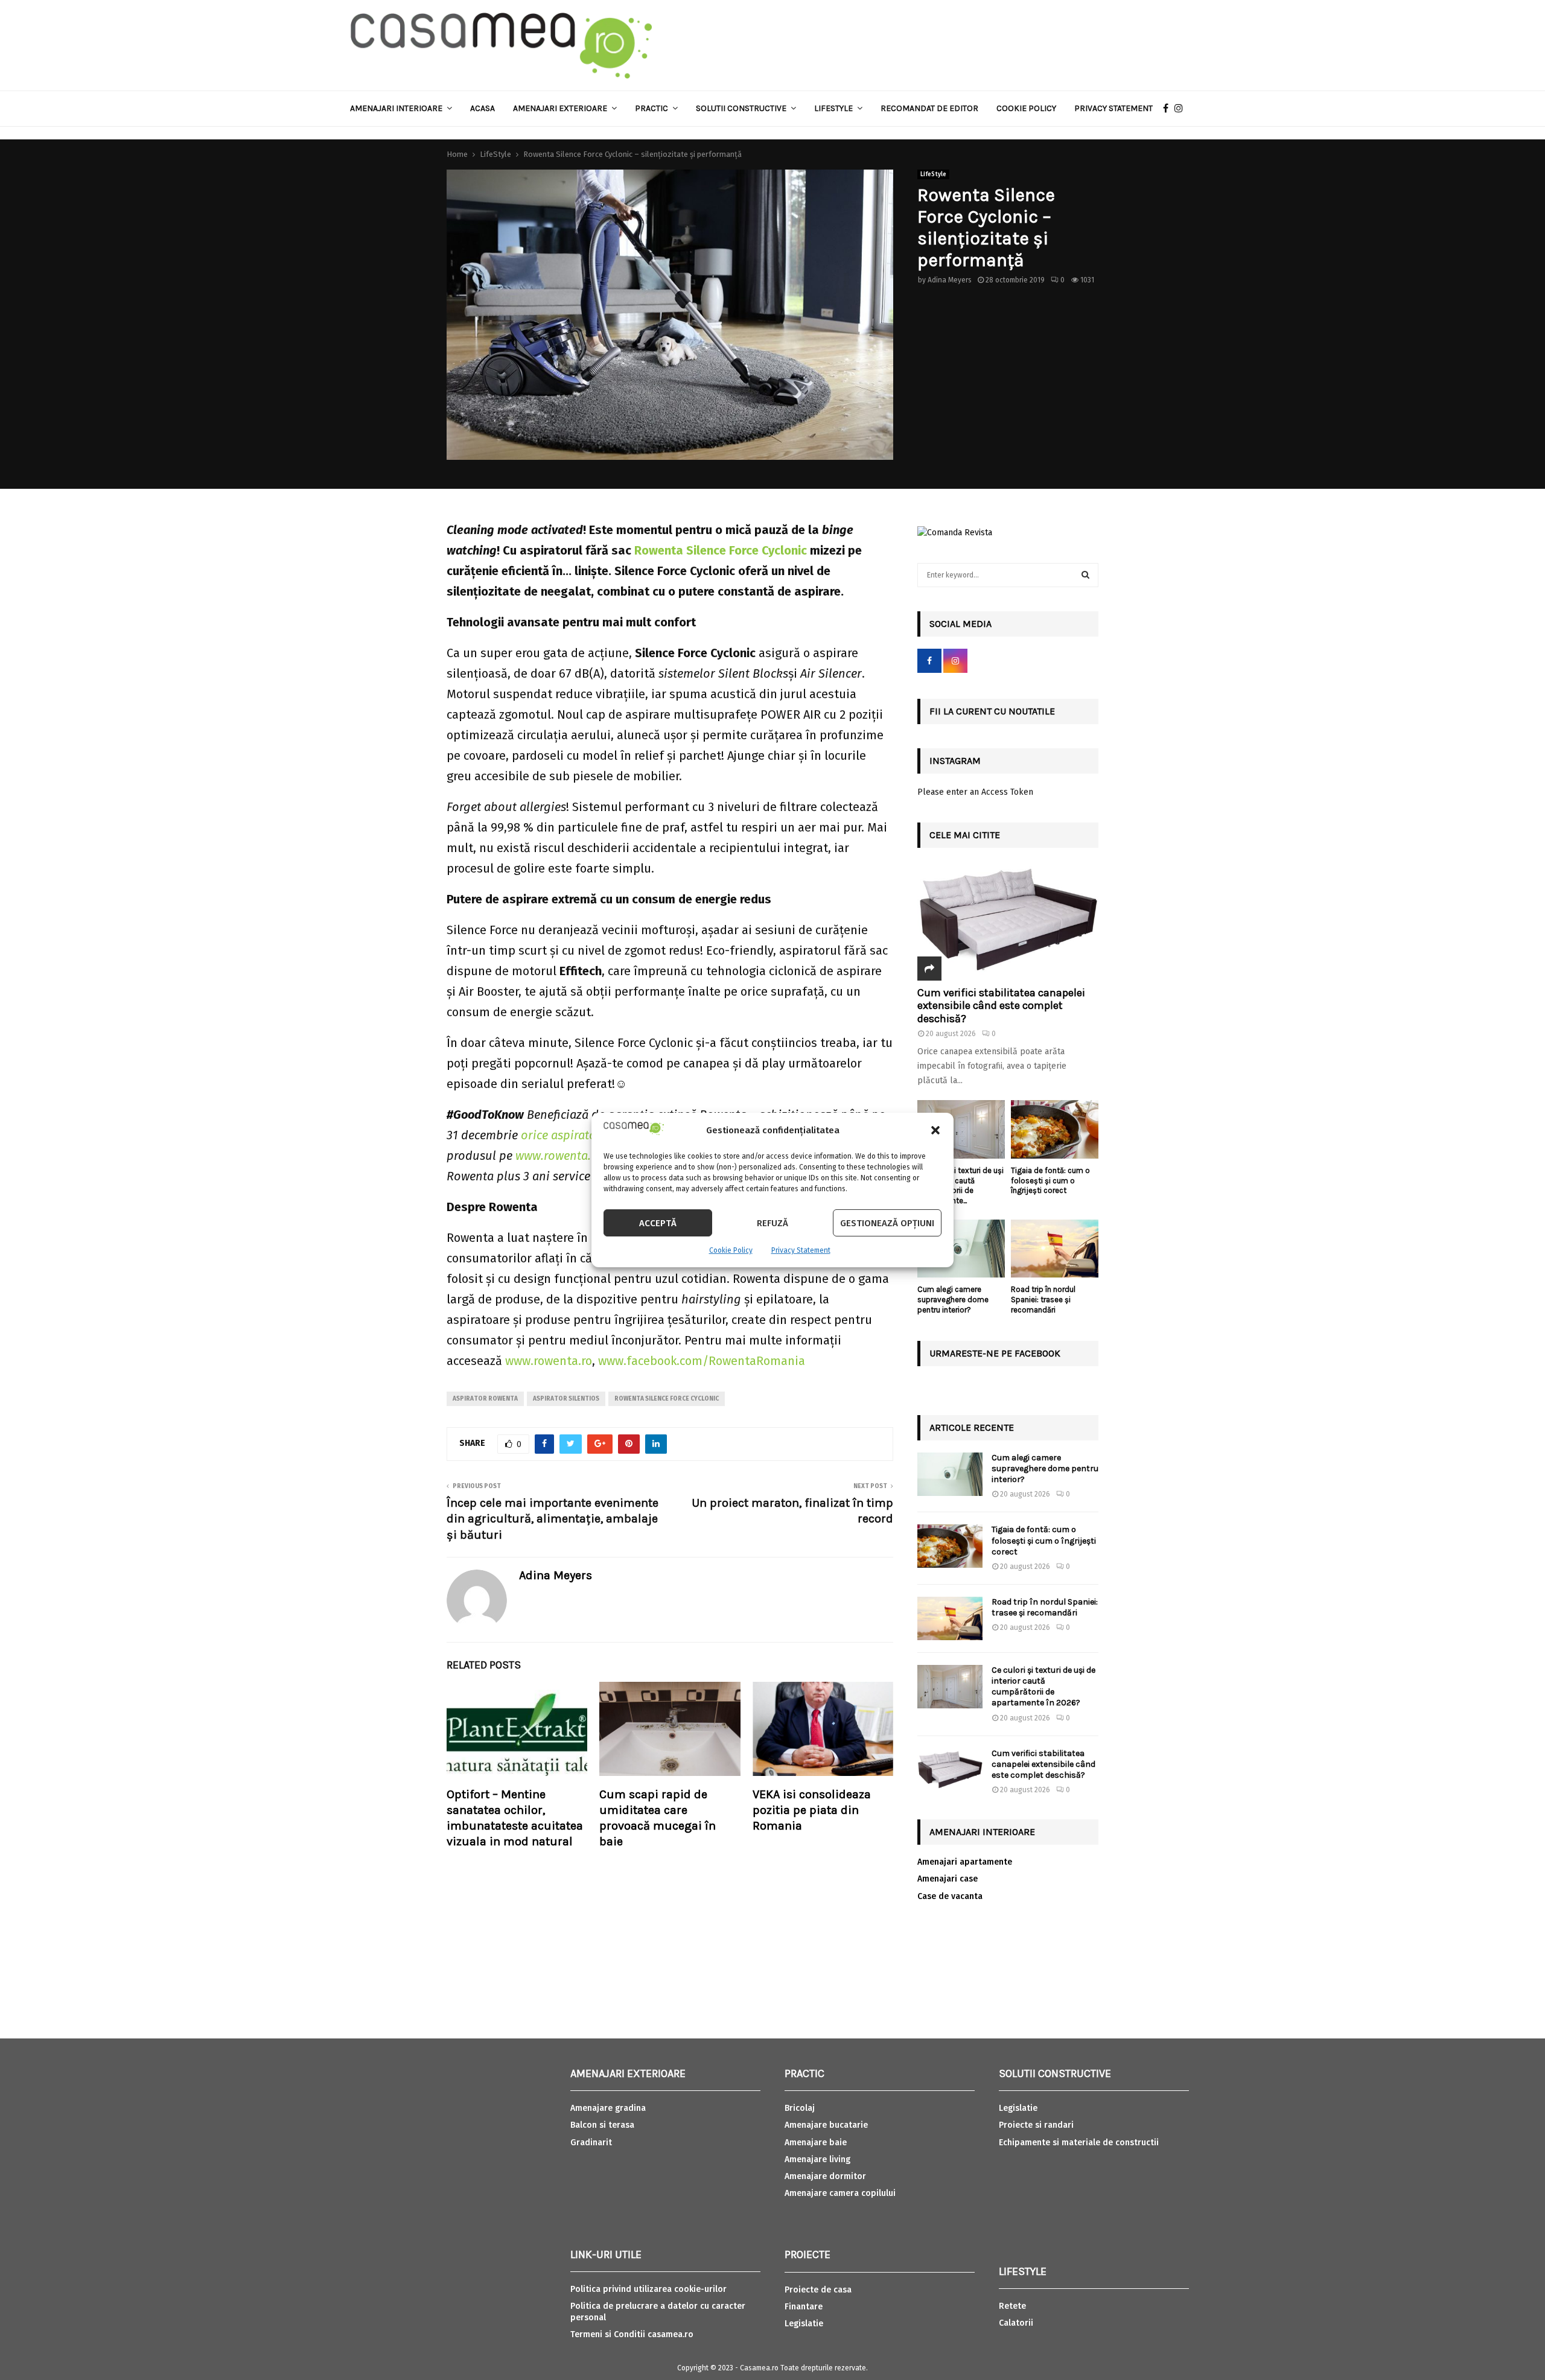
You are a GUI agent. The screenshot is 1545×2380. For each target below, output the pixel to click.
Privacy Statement (801, 1250)
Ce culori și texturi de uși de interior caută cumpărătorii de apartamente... (960, 1185)
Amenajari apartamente (965, 1862)
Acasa (483, 108)
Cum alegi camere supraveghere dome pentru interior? (953, 1300)
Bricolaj (800, 2108)
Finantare (804, 2307)
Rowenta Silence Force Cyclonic (667, 1399)
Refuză (772, 1223)
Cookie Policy (731, 1250)
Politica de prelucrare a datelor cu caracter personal (658, 2312)
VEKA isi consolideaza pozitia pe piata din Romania (812, 1810)
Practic (651, 108)
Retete (1012, 2306)
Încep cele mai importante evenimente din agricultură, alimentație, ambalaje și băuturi (553, 1519)
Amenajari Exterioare (560, 108)
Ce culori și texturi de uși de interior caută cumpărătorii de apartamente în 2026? (1043, 1687)
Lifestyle (833, 108)
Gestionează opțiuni (887, 1223)
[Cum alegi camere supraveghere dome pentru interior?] (961, 1249)
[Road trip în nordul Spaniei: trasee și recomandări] (1055, 1249)
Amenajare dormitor (825, 2176)
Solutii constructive (741, 108)
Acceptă (658, 1223)
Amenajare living (817, 2159)
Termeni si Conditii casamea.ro (632, 2334)
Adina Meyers (950, 280)
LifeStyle (933, 174)
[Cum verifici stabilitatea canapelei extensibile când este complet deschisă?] (1008, 920)
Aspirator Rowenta (485, 1399)
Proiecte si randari (1036, 2125)
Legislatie (804, 2324)
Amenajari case (948, 1879)
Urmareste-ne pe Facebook (995, 1353)
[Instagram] (1182, 109)
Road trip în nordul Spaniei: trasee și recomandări (1043, 1300)
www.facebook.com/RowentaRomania (700, 1361)
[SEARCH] (1085, 575)
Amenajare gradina (608, 2108)
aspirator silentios (566, 1399)
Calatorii (1016, 2323)
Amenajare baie (816, 2143)
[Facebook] (1169, 109)
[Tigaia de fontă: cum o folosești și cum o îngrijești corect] (1055, 1129)
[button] (935, 1130)
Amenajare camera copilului (840, 2193)
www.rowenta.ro (549, 1361)
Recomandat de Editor (929, 108)
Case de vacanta (950, 1896)
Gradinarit (591, 2143)
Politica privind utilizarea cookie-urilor (648, 2289)
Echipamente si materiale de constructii (1079, 2143)
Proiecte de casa (818, 2290)
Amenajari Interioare (396, 108)
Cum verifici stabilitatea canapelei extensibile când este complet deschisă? (1001, 1006)
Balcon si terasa (602, 2125)
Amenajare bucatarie (826, 2125)
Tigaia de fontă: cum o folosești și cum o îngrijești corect (1050, 1181)
